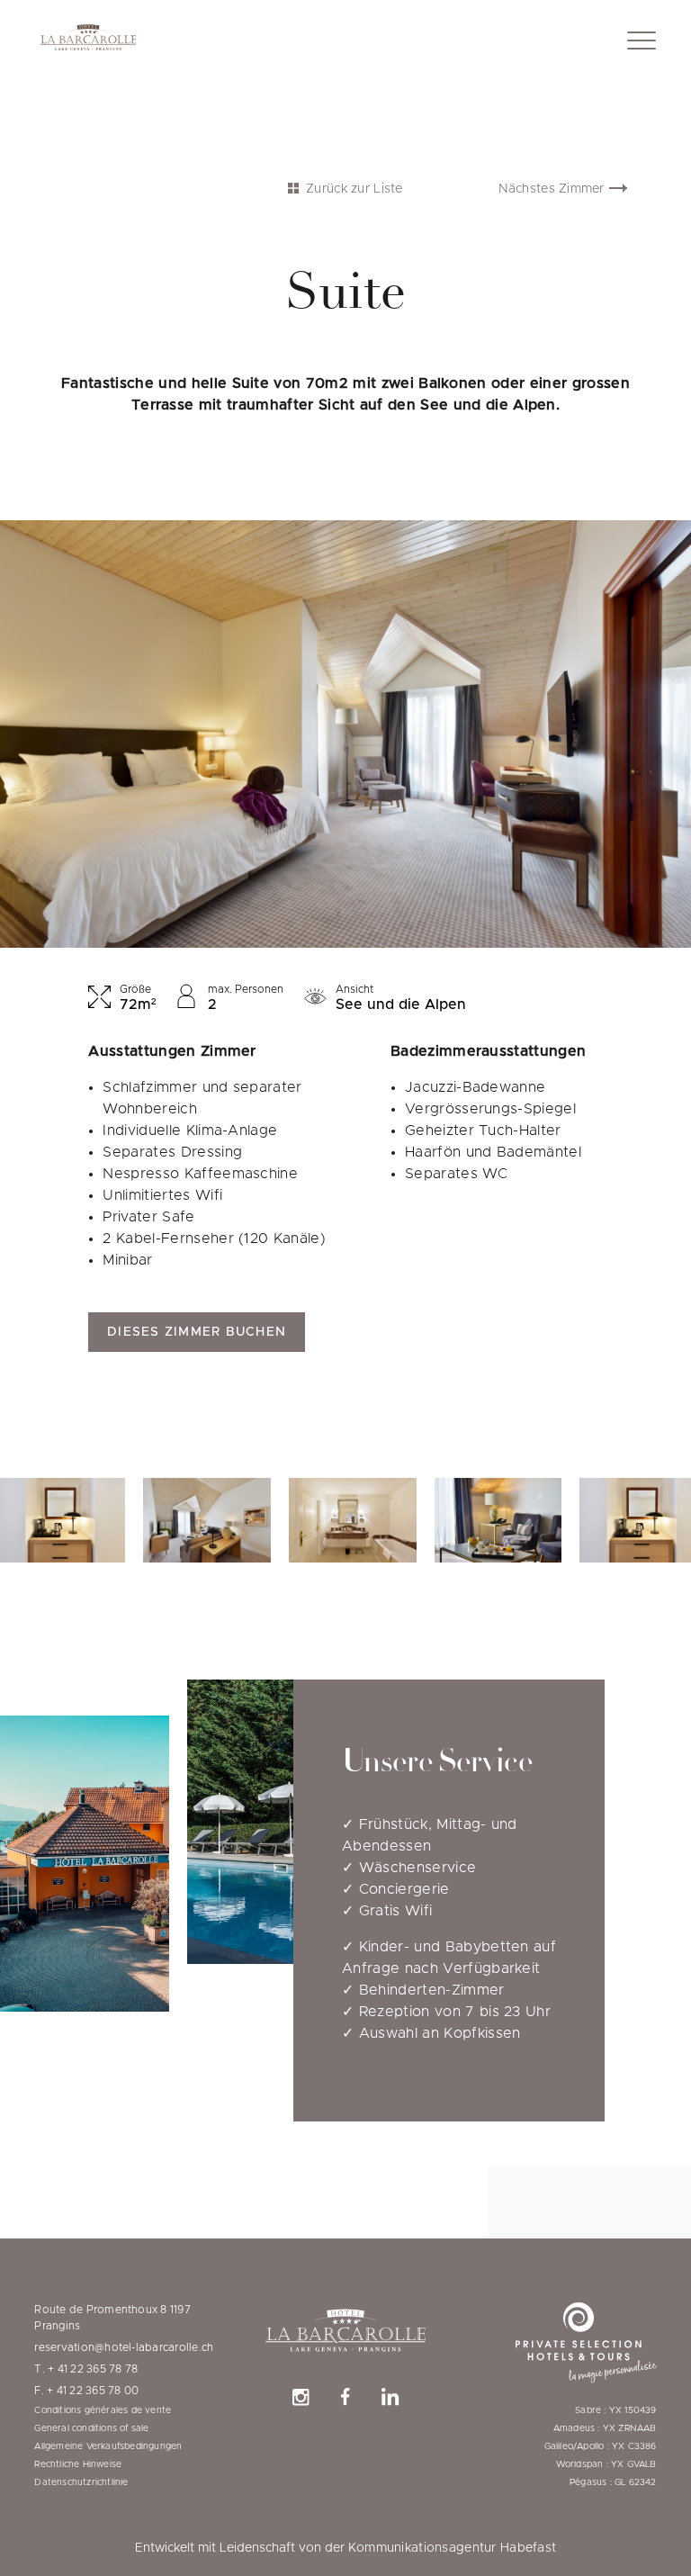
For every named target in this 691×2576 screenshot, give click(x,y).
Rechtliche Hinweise (78, 2464)
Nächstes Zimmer (552, 189)
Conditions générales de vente (103, 2410)
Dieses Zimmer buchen (197, 1332)
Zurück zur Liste (354, 189)
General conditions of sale (91, 2428)
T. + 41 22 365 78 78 (86, 2369)
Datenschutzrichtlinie (81, 2482)
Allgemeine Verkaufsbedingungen (108, 2446)
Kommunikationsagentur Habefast (452, 2548)
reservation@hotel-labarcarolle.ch (124, 2347)
